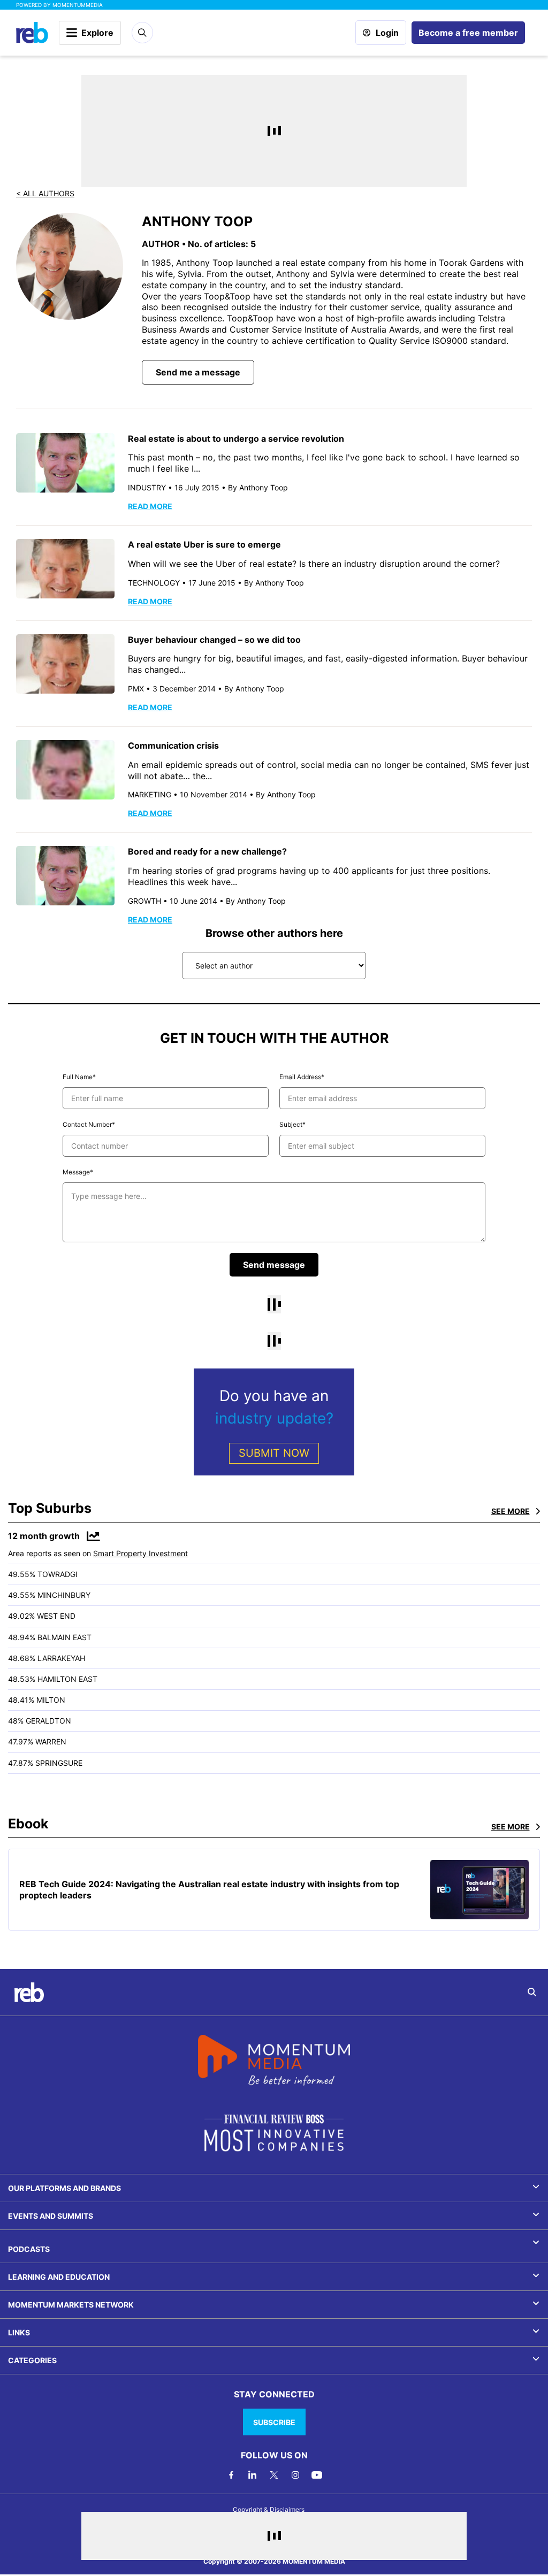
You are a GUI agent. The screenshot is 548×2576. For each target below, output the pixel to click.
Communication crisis (173, 745)
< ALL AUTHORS (45, 193)
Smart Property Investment (140, 1553)
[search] (532, 1992)
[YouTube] (317, 2475)
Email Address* (302, 1077)
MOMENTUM (78, 5)
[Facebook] (231, 2475)
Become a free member (468, 33)
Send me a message (198, 372)
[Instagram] (295, 2475)
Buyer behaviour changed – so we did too (214, 640)
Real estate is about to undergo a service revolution (236, 439)
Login (387, 33)
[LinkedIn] (253, 2475)
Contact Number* (89, 1124)
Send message (274, 1265)
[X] (274, 2475)
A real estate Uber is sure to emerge (204, 544)
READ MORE (150, 506)
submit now (274, 1453)
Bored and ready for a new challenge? (207, 851)
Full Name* (79, 1077)
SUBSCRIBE (274, 2422)
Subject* (292, 1124)
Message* (78, 1172)
